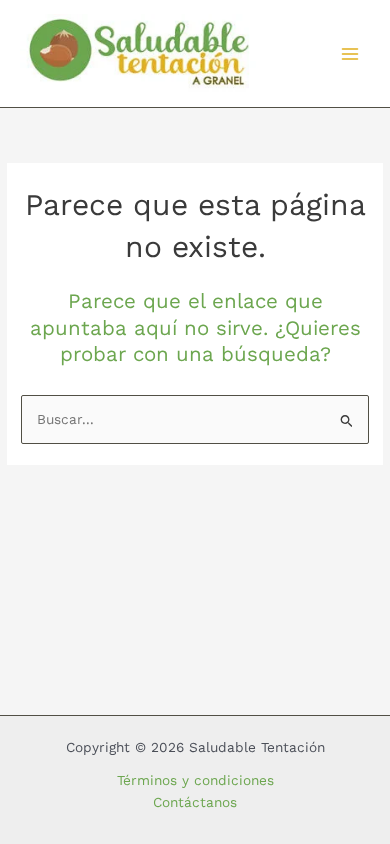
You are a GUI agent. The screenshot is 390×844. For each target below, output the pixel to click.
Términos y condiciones (195, 780)
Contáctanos (195, 802)
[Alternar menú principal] (350, 53)
